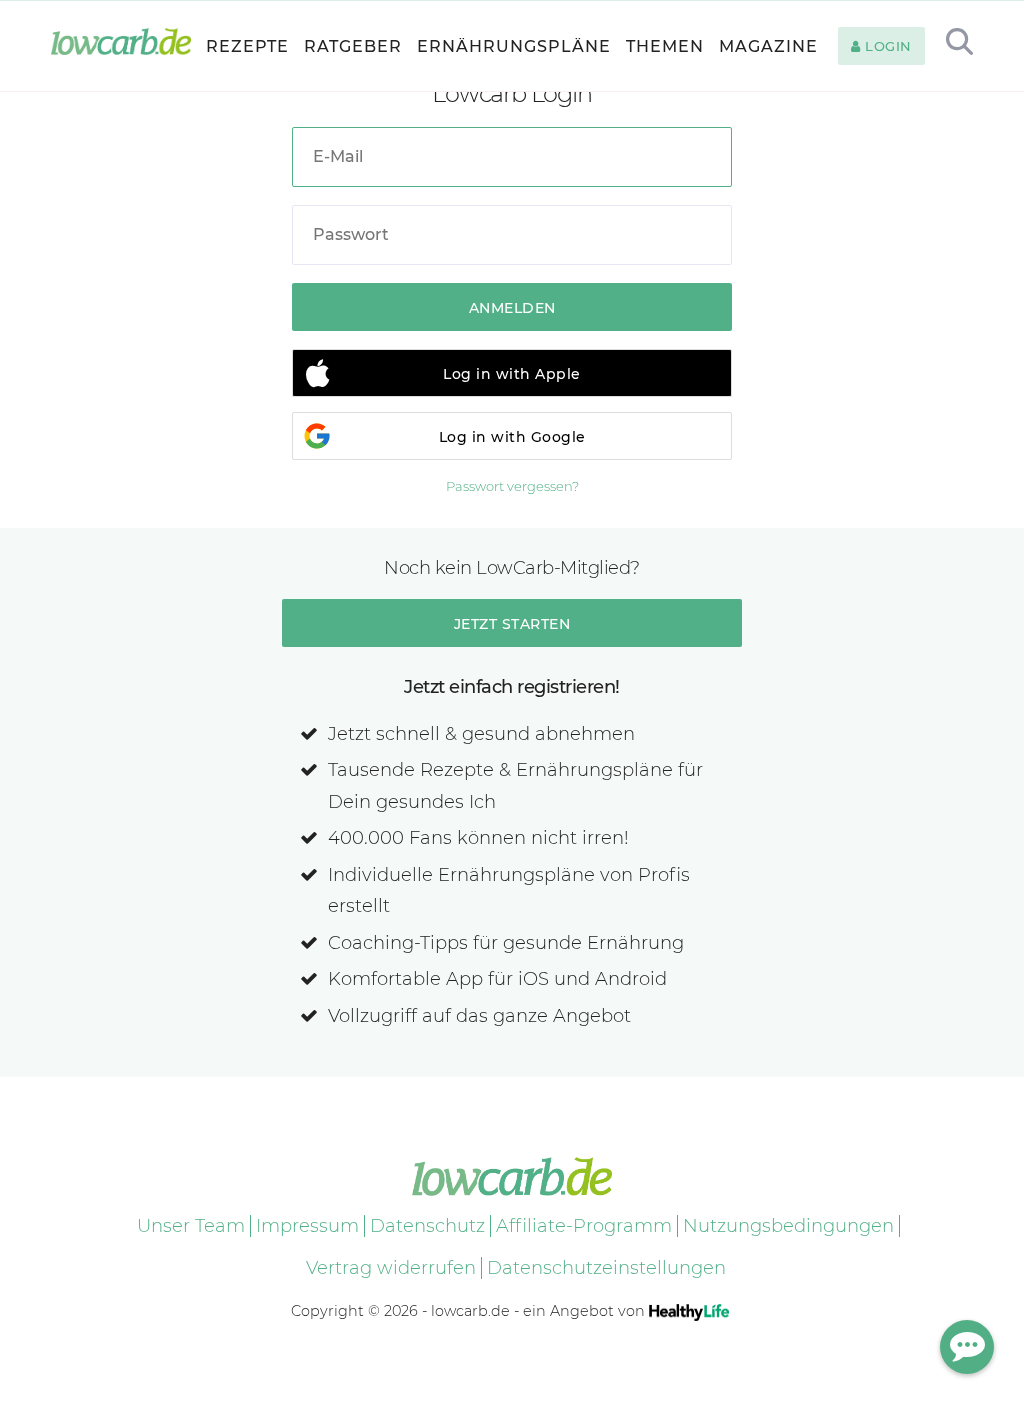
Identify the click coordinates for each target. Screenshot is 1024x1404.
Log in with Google (512, 437)
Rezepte (247, 46)
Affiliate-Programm (584, 1226)
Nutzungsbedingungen (788, 1226)
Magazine (768, 46)
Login (886, 46)
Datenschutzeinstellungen (606, 1268)
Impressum (307, 1226)
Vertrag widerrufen (391, 1268)
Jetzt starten (512, 624)
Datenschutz (427, 1226)
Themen (665, 46)
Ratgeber (353, 46)
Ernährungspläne (514, 46)
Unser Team (191, 1226)
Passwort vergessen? (512, 486)
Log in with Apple (512, 374)
